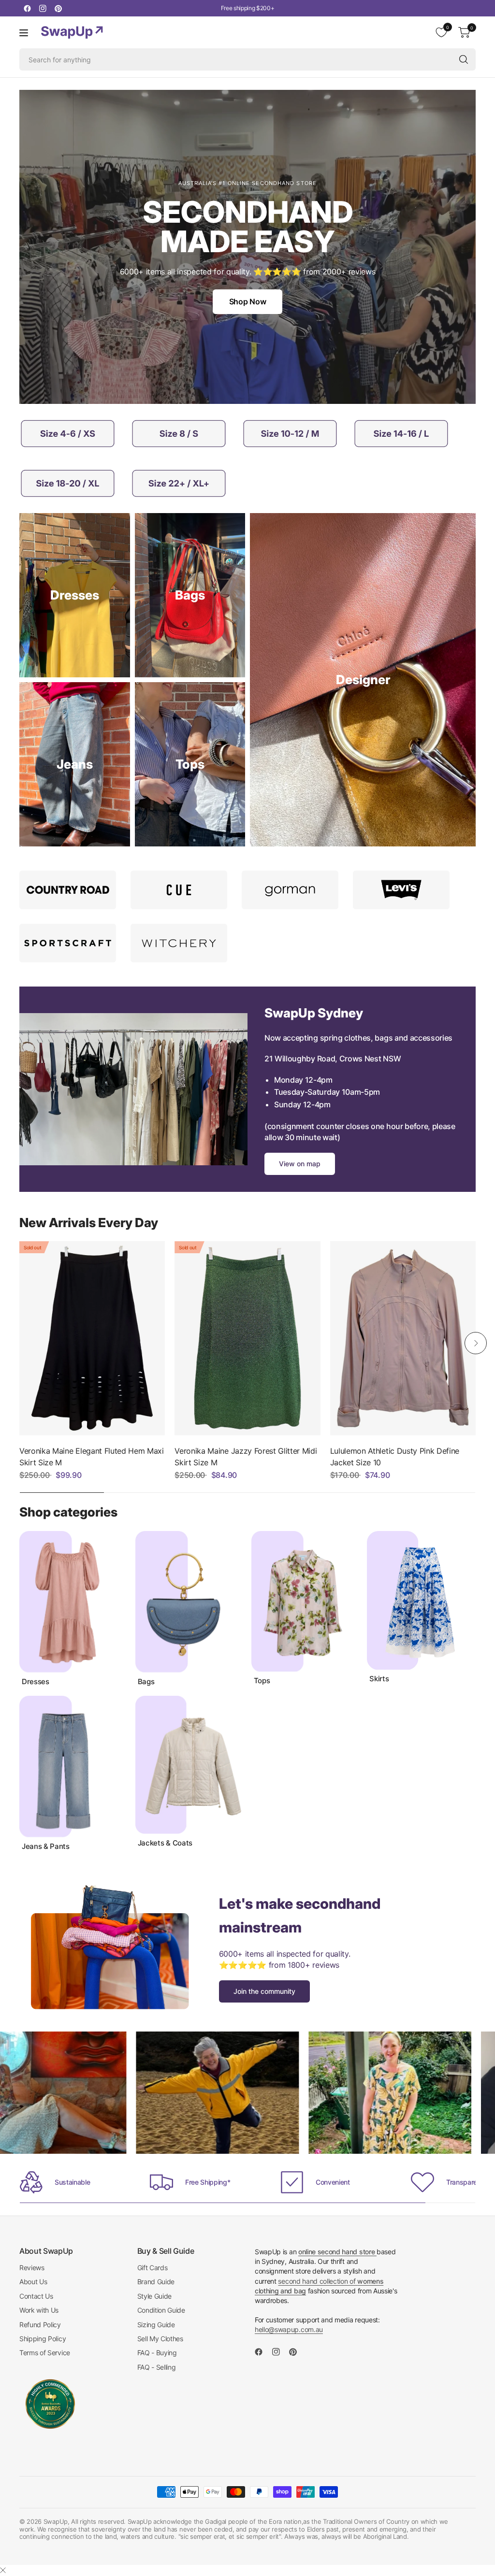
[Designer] (363, 680)
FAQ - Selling (157, 2367)
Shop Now (247, 301)
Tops (262, 1681)
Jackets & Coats (165, 1843)
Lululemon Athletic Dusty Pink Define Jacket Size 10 (395, 1457)
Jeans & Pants (46, 1846)
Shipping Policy (43, 2339)
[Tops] (190, 764)
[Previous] (19, 1343)
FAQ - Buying (157, 2353)
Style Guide (154, 2296)
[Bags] (190, 595)
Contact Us (36, 2296)
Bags (146, 1682)
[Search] (464, 59)
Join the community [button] (264, 1991)
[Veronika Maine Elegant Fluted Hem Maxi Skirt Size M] (92, 1338)
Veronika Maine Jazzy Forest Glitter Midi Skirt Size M (246, 1457)
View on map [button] (300, 1164)
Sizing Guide (156, 2325)
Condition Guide (161, 2310)
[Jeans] (75, 764)
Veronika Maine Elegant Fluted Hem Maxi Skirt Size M (92, 1457)
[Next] (476, 1343)
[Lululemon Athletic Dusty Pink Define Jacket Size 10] (403, 1338)
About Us (33, 2282)
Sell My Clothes (160, 2339)
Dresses (36, 1682)
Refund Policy (40, 2325)
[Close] (3, 2570)
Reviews (32, 2268)
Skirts (379, 1679)
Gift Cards (153, 2268)
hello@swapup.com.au (289, 2329)
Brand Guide (156, 2282)
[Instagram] (43, 8)
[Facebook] (27, 8)
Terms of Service (45, 2353)
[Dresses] (75, 595)
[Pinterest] (58, 8)
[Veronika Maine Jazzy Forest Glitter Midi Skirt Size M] (247, 1338)
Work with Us (39, 2310)
